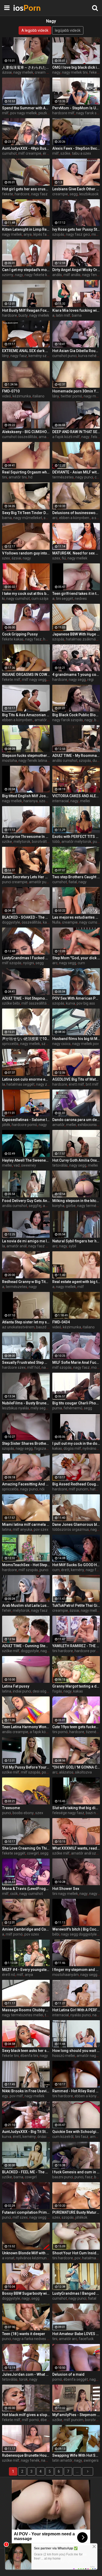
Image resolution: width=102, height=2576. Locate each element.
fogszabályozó (47, 1448)
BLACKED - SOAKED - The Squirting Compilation (26, 917)
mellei (85, 801)
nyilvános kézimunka (33, 2258)
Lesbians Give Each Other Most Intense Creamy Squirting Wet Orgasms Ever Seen (76, 189)
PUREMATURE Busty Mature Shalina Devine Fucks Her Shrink (76, 2212)
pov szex (41, 1529)
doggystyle (11, 922)
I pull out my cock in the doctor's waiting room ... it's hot (76, 1443)
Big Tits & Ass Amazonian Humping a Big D (26, 715)
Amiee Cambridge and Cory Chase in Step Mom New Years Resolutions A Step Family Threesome (26, 1929)
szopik (47, 1044)
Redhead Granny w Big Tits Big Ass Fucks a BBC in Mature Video (26, 1282)
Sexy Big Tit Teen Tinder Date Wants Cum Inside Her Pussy (26, 513)
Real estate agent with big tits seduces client (76, 1282)
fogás (57, 1691)
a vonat (8, 2258)
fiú (64, 558)
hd (30, 477)
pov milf (16, 2096)
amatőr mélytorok (76, 842)
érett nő (9, 1975)
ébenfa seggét (76, 2379)
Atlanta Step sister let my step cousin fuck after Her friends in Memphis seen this (26, 1322)
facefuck (86, 2339)
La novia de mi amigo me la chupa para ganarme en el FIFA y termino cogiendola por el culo (26, 1241)
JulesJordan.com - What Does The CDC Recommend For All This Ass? (26, 2374)
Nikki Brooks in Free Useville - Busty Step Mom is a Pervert (26, 2091)
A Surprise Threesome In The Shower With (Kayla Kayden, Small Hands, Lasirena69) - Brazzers (26, 837)
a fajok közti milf (66, 437)
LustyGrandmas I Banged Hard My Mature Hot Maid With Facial (76, 2293)
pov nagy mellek (24, 113)
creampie (60, 194)
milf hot (34, 1367)
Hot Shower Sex (66, 1889)
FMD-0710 (11, 391)
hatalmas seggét (21, 1084)
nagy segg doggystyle (79, 1934)
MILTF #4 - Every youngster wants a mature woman (26, 1970)
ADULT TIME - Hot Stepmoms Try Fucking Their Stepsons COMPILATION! (26, 998)
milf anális (72, 275)
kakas (48, 922)
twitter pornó (71, 396)
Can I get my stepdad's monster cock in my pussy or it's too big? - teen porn (26, 270)
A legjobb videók (35, 30)
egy (5, 2096)
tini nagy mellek (65, 1894)
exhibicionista (89, 1125)
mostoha (10, 761)
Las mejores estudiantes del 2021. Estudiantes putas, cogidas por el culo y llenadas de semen (76, 917)
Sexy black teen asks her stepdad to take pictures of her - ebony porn (26, 2051)
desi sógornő (43, 1691)
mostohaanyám (66, 1975)
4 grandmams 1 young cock (76, 675)
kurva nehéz (88, 356)
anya (28, 234)
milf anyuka (22, 1529)
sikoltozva (83, 1772)
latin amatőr (62, 2460)
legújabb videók (68, 30)
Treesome (11, 1808)
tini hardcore (63, 1651)
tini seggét (65, 599)
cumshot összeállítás (20, 437)
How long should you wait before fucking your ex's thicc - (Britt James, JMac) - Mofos (76, 2051)
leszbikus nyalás (16, 1408)
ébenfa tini (29, 2056)
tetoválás (60, 1165)
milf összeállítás (35, 1003)
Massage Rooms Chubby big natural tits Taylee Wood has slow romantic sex (26, 2010)
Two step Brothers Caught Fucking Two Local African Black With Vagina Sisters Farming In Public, (76, 877)
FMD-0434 (61, 1322)
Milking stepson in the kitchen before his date (76, 1201)
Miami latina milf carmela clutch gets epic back (26, 1524)
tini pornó (60, 1732)
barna (77, 315)
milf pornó (14, 1934)
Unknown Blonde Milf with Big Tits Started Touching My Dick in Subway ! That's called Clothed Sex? (26, 2253)
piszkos (45, 113)
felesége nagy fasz (68, 1813)
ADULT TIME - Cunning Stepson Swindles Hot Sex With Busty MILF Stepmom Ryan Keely (26, 1646)
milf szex (20, 2217)
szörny (8, 275)
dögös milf (72, 1448)
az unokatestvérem (18, 1327)
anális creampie (15, 1732)
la (4, 1084)
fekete (8, 194)
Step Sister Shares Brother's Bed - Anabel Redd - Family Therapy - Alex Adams (26, 1443)
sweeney (29, 1165)
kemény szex (39, 356)
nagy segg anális (43, 2217)
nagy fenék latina (33, 761)
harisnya (31, 801)
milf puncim (79, 1489)
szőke (65, 153)
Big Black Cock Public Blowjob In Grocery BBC (76, 715)
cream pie (43, 72)
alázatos (66, 1772)
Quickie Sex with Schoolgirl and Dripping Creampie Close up (76, 2132)
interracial (61, 801)
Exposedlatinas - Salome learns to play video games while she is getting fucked (26, 1120)
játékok (81, 2217)
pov (78, 2258)
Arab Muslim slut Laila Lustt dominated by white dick (26, 1605)
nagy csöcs (61, 1044)
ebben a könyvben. (75, 518)
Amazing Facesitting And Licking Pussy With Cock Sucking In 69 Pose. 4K (26, 1484)
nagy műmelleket (28, 518)
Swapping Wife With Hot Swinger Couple (76, 2455)
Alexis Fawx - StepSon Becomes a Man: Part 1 (76, 148)
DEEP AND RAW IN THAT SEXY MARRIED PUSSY (76, 432)
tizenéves (94, 1732)
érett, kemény (73, 1570)
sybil (72, 1246)
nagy (56, 72)
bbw (98, 2177)
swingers (91, 2460)
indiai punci (22, 1691)
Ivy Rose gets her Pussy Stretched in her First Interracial (76, 229)
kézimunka (22, 396)
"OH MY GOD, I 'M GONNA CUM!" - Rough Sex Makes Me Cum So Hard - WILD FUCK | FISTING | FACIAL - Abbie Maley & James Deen (76, 1767)
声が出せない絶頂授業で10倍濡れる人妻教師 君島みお (26, 1039)
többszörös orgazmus (71, 1529)
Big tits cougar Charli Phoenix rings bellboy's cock (76, 1403)
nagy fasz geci (78, 234)
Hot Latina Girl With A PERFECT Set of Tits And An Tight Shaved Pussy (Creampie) (76, 2010)
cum (81, 963)
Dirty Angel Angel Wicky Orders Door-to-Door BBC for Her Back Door (76, 270)
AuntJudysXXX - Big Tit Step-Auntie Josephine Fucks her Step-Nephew (26, 2132)
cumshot (9, 153)
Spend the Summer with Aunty (26, 108)
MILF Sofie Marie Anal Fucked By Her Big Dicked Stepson (76, 1362)
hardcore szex (14, 1367)
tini (5, 477)
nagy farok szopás (68, 720)
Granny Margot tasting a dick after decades (76, 1686)
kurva (70, 1003)
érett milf (76, 1084)
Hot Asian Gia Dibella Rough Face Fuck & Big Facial (76, 351)
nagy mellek (23, 72)
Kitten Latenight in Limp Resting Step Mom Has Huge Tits (26, 229)
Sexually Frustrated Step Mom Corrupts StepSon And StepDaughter (26, 1362)
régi (90, 680)
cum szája (40, 599)
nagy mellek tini (75, 72)
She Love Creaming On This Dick (26, 1848)
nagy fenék (91, 275)
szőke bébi (11, 1003)
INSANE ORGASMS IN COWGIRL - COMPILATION (26, 675)
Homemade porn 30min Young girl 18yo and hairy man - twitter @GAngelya (76, 391)
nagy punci (84, 477)
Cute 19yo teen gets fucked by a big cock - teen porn (76, 1727)
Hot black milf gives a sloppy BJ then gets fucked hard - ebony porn (26, 2415)
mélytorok (22, 842)
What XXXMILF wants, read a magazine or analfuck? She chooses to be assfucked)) (76, 1848)
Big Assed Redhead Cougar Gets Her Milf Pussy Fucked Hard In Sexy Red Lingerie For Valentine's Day (76, 1484)
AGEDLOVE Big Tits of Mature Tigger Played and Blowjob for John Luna (76, 1079)
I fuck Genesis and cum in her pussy (76, 2172)
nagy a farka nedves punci (34, 2339)
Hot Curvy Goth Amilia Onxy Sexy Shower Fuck (76, 1160)
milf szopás (12, 963)
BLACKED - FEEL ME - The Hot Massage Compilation (26, 2172)
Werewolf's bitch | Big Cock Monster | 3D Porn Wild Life (76, 1929)
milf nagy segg (34, 680)
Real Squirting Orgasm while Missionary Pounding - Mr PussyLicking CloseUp (26, 472)
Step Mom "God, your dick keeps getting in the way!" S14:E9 (76, 958)
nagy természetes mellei (23, 2015)
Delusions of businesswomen (76, 513)
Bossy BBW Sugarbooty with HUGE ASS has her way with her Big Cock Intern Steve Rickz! (26, 2293)
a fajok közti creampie (48, 1732)
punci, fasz (84, 2177)
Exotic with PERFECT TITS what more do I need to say (76, 837)
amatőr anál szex (86, 1853)
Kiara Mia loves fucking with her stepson (76, 310)
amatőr (41, 720)
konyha (58, 1206)
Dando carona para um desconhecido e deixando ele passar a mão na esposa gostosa (76, 1120)
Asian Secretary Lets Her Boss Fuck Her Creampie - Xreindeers (26, 877)
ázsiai (7, 72)
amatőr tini (18, 477)
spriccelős (10, 1044)
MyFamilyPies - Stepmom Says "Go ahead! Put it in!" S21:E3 (76, 2415)
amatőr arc (68, 2339)
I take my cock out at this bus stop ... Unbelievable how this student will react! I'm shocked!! (26, 594)
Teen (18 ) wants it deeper (24, 2334)
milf (5, 113)
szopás (58, 234)
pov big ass (86, 1003)
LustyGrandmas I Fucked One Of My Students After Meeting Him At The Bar (26, 958)
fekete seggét (14, 1853)
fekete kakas (13, 639)
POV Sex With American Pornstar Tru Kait (76, 998)
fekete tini (10, 2056)
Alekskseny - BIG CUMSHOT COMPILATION (26, 432)
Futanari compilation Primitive (26, 2212)
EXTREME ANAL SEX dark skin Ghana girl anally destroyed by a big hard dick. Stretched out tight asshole (26, 351)
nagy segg (77, 680)
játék (6, 1125)
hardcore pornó (24, 1125)
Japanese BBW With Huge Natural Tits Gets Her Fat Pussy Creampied (76, 634)
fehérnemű (73, 1408)
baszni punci (63, 2177)
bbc (97, 720)
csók (14, 1894)
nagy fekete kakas (40, 275)
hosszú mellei (64, 2056)
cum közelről (63, 2137)
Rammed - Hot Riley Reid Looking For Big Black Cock (76, 2091)
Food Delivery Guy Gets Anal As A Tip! (26, 1201)
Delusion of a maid (68, 2374)
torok (23, 2379)
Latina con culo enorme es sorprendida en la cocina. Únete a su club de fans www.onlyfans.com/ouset (26, 1079)
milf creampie (30, 153)
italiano (38, 396)
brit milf (92, 1084)
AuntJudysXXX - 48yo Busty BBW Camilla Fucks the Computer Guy (26, 148)
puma (57, 1408)
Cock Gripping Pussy (20, 634)
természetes (63, 477)
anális (57, 275)
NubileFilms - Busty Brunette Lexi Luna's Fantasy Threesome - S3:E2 (26, 1403)
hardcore (22, 194)
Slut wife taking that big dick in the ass (76, 1808)
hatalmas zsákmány (83, 639)
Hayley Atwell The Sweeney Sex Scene (26, 1160)
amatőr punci (40, 882)
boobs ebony (23, 1813)
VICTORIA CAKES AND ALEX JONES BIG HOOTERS (76, 796)
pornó (57, 2379)
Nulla (56, 922)
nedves (81, 599)
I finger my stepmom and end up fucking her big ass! (76, 1970)
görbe (71, 1206)
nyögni (29, 963)
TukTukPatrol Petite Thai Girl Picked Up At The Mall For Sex (76, 1605)
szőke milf (11, 1651)
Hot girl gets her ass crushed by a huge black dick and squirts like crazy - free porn (26, 189)
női (42, 1489)
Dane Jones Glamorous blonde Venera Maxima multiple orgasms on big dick (76, 1524)
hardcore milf (63, 113)
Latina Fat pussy (16, 1686)
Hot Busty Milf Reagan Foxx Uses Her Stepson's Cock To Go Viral (26, 310)
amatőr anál (17, 1246)
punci (97, 842)
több (56, 842)
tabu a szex (81, 153)
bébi (56, 1934)
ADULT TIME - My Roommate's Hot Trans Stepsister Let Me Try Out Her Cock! (76, 756)
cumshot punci (64, 356)
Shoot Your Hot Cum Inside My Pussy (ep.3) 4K (76, 2253)
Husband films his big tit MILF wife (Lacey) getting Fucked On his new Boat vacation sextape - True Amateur (76, 1039)
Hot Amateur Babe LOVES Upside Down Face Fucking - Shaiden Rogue (76, 2334)
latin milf (63, 315)
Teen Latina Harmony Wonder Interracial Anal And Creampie (26, 1727)
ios (26, 8)
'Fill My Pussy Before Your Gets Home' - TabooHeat (26, 1767)
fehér (7, 1610)
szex (6, 558)
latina (7, 1529)
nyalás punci (81, 2015)
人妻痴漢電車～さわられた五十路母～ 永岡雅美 (26, 67)
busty (23, 315)
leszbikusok (89, 194)
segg (74, 194)
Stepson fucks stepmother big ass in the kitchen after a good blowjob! (26, 756)
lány (5, 356)
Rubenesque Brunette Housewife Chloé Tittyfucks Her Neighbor (26, 2455)
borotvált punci (44, 842)
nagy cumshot (18, 599)
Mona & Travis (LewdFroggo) (26, 1889)
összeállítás (32, 922)
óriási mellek (48, 2137)
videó (7, 396)
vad (17, 1165)
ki (3, 599)
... (77, 2471)
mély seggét (41, 1408)
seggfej (35, 1206)
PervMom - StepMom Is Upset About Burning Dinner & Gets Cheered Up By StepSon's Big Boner (76, 108)
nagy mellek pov (86, 1044)
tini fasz (82, 2137)
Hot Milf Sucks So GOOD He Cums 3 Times (76, 1565)
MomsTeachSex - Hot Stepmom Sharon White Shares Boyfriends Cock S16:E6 (26, 1565)
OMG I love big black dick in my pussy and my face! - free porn (76, 67)
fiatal (73, 882)
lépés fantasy (44, 234)
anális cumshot (65, 761)
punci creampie (15, 882)
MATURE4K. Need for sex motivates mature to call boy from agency (76, 553)
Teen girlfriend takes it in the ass (76, 594)
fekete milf (11, 680)
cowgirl (33, 1853)
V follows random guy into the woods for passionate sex (26, 553)
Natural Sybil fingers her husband (76, 1241)
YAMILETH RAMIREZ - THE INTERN (76, 1646)
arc (55, 518)
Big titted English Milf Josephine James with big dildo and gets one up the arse (26, 796)
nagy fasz (39, 194)
